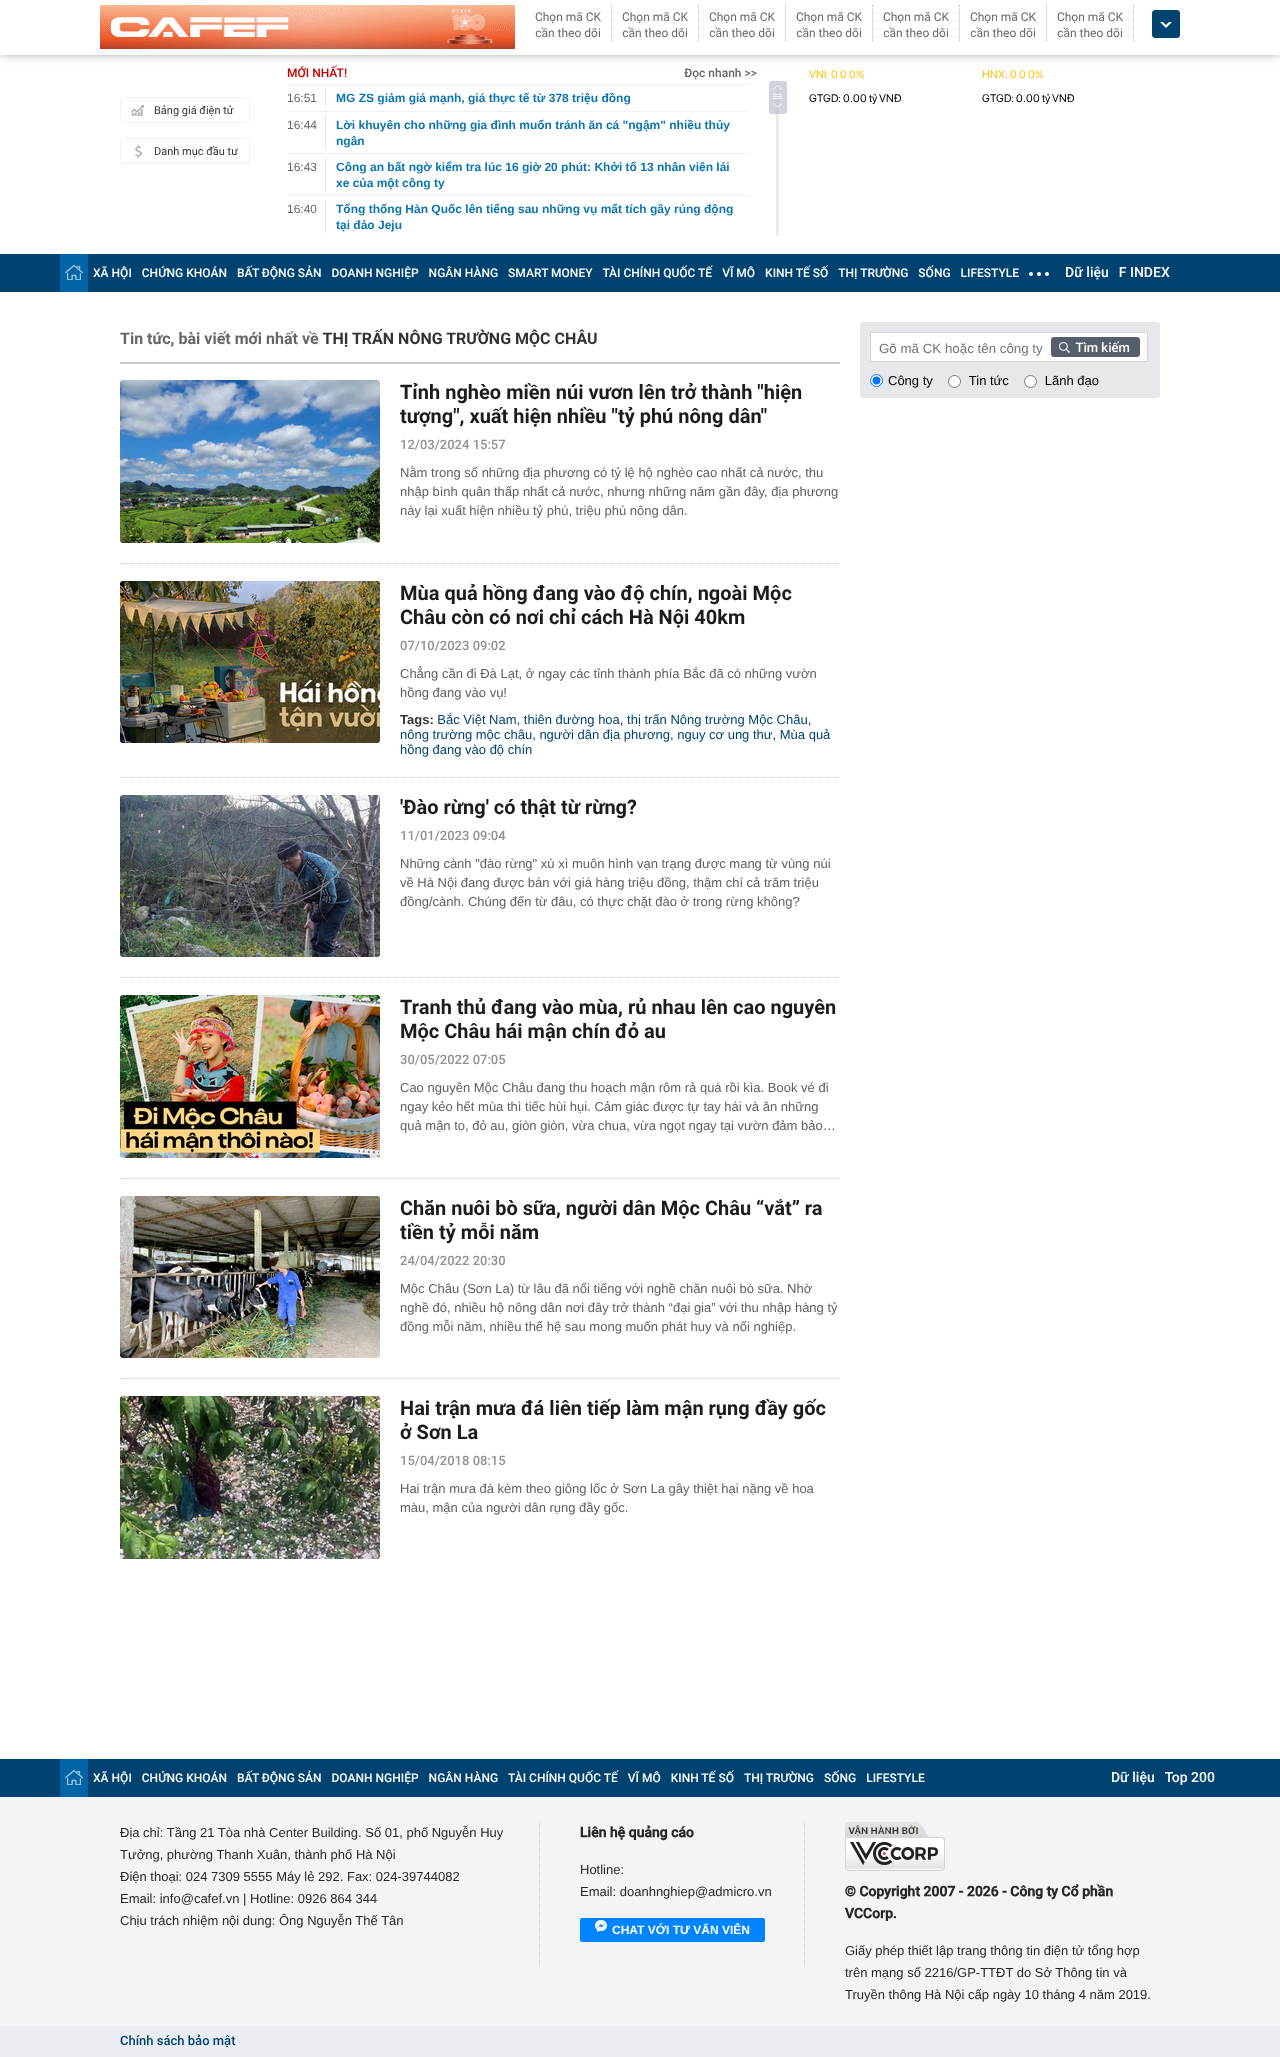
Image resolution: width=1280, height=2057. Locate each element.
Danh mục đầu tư (196, 151)
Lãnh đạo (1072, 380)
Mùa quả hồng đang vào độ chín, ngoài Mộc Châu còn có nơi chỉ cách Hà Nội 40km (596, 605)
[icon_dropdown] (1166, 24)
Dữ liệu (1087, 273)
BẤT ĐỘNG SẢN (279, 273)
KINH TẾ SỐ (796, 273)
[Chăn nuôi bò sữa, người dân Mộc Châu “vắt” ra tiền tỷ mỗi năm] (250, 1277)
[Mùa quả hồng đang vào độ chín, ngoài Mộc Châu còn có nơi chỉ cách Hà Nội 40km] (250, 662)
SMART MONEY (550, 273)
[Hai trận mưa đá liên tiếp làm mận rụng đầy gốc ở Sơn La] (250, 1477)
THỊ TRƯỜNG (873, 273)
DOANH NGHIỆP (375, 273)
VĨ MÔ (738, 273)
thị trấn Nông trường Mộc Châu (717, 719)
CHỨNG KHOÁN (184, 273)
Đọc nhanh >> (720, 73)
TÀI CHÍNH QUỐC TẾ (657, 273)
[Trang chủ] (74, 272)
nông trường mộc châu (466, 734)
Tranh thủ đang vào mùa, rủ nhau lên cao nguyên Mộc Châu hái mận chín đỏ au (618, 1019)
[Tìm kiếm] (1096, 347)
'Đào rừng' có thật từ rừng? (518, 807)
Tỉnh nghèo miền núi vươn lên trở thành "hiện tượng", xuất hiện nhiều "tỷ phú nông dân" (601, 404)
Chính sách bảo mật (177, 2041)
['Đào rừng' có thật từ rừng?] (250, 876)
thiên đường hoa (572, 719)
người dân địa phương (604, 734)
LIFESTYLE (990, 273)
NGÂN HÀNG (464, 273)
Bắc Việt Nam (476, 719)
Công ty (910, 380)
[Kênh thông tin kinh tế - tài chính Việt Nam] (307, 27)
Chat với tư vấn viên (681, 1930)
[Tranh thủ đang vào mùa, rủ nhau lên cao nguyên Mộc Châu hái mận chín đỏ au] (250, 1076)
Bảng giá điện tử (194, 110)
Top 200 (1190, 1778)
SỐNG (934, 273)
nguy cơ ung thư (724, 734)
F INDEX (1144, 273)
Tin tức (989, 380)
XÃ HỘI (112, 273)
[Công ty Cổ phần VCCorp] (1002, 1846)
